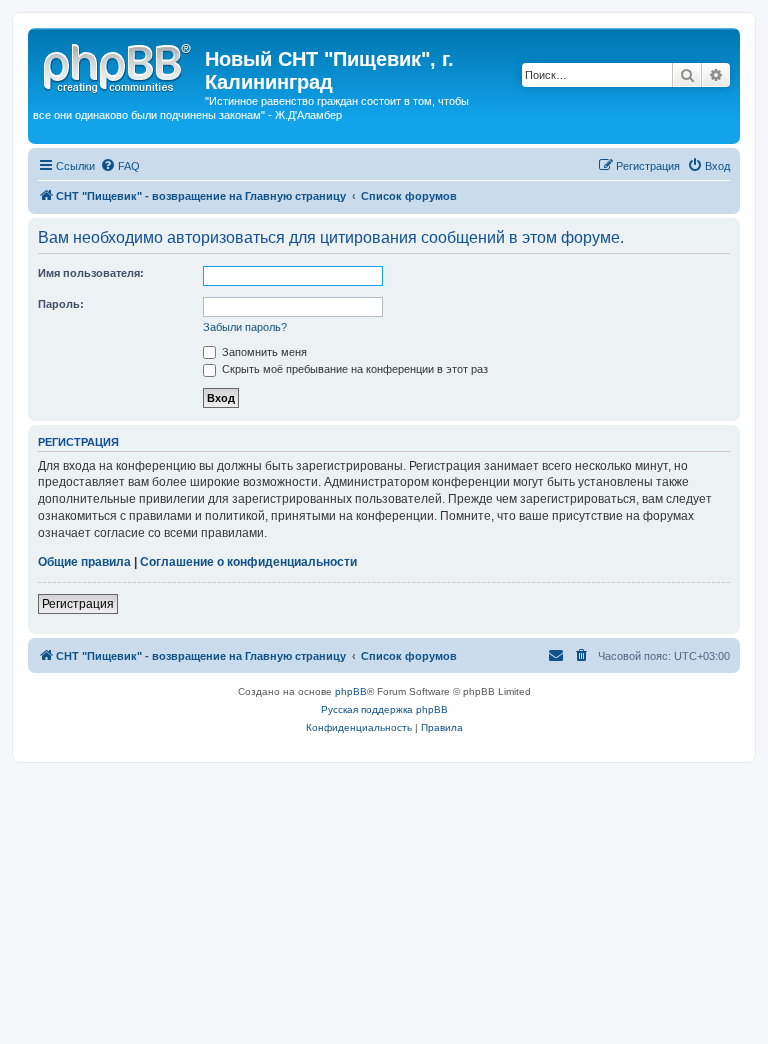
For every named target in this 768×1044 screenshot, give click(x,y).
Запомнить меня (263, 352)
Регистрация (78, 604)
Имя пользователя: (91, 273)
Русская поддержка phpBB (384, 709)
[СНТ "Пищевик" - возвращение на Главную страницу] (119, 65)
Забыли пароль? (245, 327)
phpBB (351, 691)
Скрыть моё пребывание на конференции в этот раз (353, 369)
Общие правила (84, 562)
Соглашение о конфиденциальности (248, 562)
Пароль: (61, 304)
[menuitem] (120, 166)
